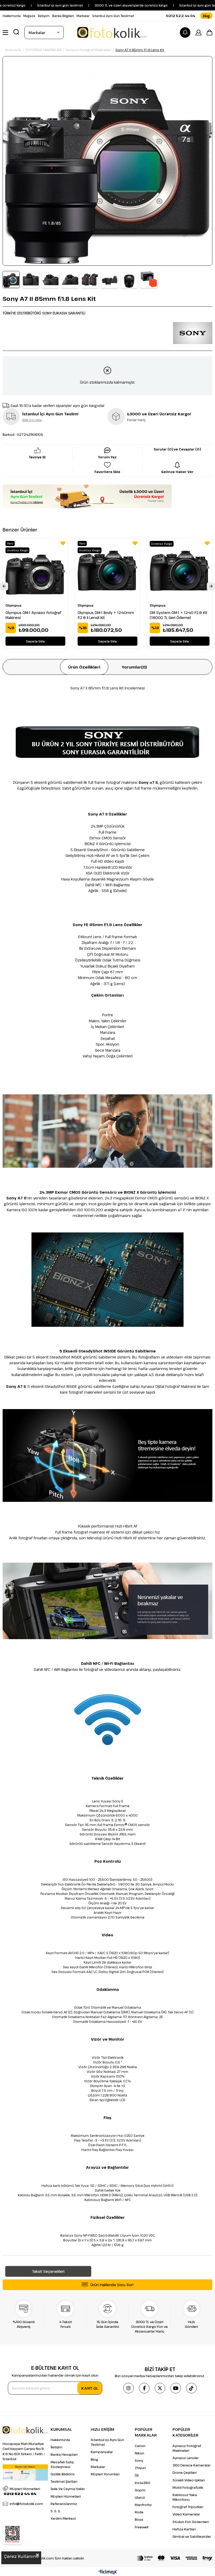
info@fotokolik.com (26, 2504)
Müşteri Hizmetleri (66, 2496)
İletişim (44, 16)
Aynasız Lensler (186, 2458)
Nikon (139, 2453)
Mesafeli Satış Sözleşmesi (62, 2464)
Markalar (83, 16)
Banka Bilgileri (63, 16)
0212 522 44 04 (181, 16)
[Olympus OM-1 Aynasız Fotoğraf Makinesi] (35, 571)
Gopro (140, 2490)
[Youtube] (176, 2388)
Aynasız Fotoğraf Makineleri (187, 2448)
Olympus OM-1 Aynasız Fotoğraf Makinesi (33, 615)
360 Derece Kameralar (192, 2465)
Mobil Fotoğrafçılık (188, 2487)
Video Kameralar (186, 2514)
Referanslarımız (64, 2504)
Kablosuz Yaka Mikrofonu (185, 2497)
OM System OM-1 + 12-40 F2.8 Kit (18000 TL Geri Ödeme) (179, 615)
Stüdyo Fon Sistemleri (191, 2522)
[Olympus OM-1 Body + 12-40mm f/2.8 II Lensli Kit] (107, 571)
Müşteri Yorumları (105, 2474)
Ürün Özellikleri (84, 667)
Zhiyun (140, 2468)
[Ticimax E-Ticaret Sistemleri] (108, 2572)
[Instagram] (128, 2388)
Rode (139, 2512)
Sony (139, 2460)
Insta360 (143, 2483)
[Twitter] (160, 2388)
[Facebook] (144, 2388)
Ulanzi (140, 2497)
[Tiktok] (191, 2388)
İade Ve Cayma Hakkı (68, 2489)
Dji (137, 2475)
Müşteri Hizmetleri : (23, 2491)
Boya (139, 2519)
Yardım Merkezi (63, 2518)
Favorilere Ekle (63, 543)
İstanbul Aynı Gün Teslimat (113, 16)
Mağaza (29, 16)
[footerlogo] (25, 2430)
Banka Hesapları (64, 2454)
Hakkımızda (12, 16)
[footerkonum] (25, 2472)
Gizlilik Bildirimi (63, 2474)
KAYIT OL (90, 2388)
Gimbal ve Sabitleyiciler (192, 2536)
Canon (140, 2446)
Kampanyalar (102, 2452)
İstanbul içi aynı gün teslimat (166, 5)
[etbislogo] (12, 2534)
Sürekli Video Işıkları (189, 2480)
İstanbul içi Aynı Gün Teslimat (107, 2442)
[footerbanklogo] (174, 2558)
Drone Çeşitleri (185, 2472)
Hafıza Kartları (184, 2529)
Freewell (142, 2527)
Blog (94, 2459)
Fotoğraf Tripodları (188, 2507)
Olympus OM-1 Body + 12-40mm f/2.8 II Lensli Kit (106, 615)
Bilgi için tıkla (32, 420)
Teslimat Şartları (64, 2481)
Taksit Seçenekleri (48, 2271)
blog (206, 16)
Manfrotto (143, 2505)
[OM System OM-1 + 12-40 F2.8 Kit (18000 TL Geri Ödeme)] (180, 571)
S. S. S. (56, 2511)
